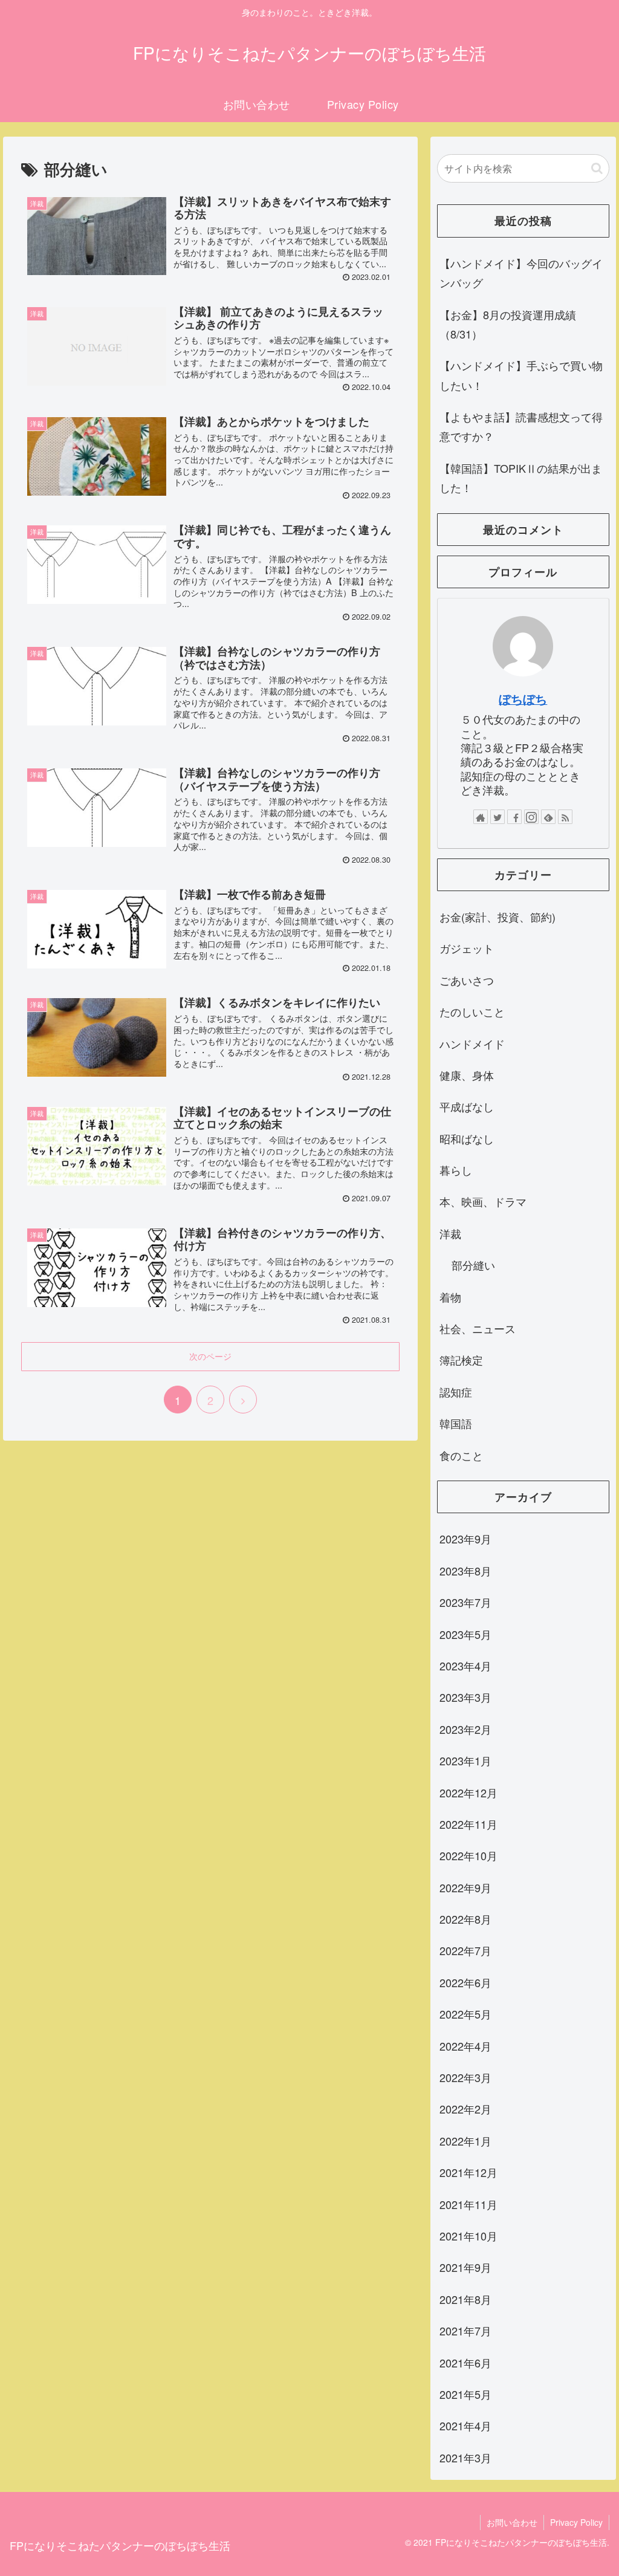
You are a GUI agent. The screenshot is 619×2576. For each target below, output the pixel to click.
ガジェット (467, 948)
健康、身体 (467, 1075)
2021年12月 (468, 2172)
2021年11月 (468, 2204)
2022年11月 (468, 1824)
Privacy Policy (576, 2522)
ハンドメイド (472, 1043)
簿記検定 (461, 1360)
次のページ (210, 1356)
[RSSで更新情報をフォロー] (565, 817)
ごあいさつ (467, 980)
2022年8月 (465, 1919)
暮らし (456, 1170)
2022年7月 (465, 1950)
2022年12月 (468, 1792)
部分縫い (473, 1265)
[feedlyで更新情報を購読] (548, 817)
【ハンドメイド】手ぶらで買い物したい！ (521, 375)
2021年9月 (465, 2267)
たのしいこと (472, 1011)
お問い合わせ (512, 2522)
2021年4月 (465, 2425)
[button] (597, 168)
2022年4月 (465, 2046)
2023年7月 (465, 1602)
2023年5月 (465, 1634)
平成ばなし (467, 1106)
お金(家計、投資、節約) (497, 917)
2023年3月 (465, 1697)
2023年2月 (465, 1729)
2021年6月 (465, 2363)
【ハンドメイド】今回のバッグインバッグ (521, 273)
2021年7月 (465, 2331)
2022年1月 (465, 2141)
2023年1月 (465, 1760)
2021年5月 (465, 2394)
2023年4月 (465, 1666)
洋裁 (450, 1233)
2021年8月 (465, 2299)
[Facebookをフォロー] (514, 817)
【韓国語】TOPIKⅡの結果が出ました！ (521, 478)
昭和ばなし (467, 1138)
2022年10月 (468, 1855)
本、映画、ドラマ (483, 1201)
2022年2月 (465, 2109)
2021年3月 (465, 2458)
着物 (450, 1297)
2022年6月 (465, 1982)
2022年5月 (465, 2014)
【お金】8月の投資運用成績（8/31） (508, 324)
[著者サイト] (481, 817)
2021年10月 (468, 2236)
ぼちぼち (523, 699)
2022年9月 (465, 1887)
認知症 (456, 1392)
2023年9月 (465, 1539)
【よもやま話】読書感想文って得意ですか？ (521, 426)
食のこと (461, 1455)
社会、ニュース (478, 1328)
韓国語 (456, 1423)
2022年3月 (465, 2077)
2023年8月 (465, 1571)
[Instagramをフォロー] (531, 817)
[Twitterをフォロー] (497, 817)
